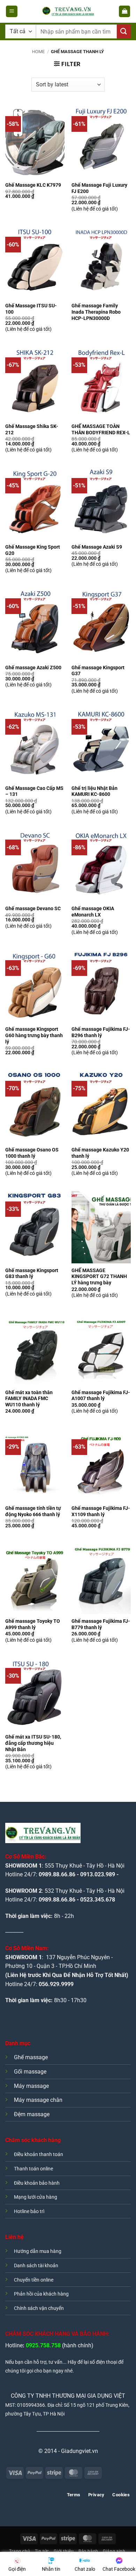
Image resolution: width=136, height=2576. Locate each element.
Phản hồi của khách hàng (41, 2294)
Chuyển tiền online (34, 2280)
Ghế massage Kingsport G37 (98, 671)
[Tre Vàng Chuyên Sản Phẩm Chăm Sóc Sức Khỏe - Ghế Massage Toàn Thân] (68, 12)
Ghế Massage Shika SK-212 (32, 429)
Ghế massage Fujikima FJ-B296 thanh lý (101, 1032)
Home (38, 52)
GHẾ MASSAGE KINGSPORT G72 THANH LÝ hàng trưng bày (99, 1276)
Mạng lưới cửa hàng (36, 2197)
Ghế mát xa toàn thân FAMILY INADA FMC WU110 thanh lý (29, 1398)
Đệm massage (32, 2114)
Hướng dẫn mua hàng (38, 2251)
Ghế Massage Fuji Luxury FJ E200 (99, 188)
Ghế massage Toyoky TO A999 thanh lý (33, 1624)
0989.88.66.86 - (59, 1900)
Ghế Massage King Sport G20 (33, 550)
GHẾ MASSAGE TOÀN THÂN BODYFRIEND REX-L (101, 429)
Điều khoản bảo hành (37, 2183)
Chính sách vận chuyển (39, 2308)
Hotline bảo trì (29, 2211)
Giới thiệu (64, 2551)
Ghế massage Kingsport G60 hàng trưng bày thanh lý (34, 1035)
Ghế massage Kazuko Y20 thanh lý (100, 1153)
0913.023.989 (98, 1874)
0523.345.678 (98, 1900)
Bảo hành (88, 2551)
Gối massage (30, 2072)
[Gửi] (124, 31)
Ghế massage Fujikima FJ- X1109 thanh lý (101, 1511)
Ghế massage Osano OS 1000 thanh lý (32, 1153)
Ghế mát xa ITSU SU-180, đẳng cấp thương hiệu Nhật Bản (33, 1743)
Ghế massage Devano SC (33, 908)
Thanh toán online (33, 2169)
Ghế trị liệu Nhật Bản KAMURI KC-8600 (95, 791)
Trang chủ (20, 2551)
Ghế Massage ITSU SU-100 (31, 309)
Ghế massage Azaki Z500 (33, 668)
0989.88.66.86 (57, 1874)
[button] (12, 11)
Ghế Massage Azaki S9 (97, 547)
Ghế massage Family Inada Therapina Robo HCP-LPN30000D (96, 312)
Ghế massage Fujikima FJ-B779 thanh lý (101, 1624)
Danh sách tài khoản (36, 2266)
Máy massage (31, 2086)
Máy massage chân (38, 2100)
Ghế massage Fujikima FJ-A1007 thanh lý (101, 1396)
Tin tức (42, 2551)
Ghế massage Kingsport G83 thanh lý (32, 1273)
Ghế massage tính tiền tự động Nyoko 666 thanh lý (33, 1511)
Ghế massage (31, 2057)
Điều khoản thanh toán (39, 2154)
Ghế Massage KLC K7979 (33, 185)
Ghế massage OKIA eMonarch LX (93, 912)
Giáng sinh (114, 2551)
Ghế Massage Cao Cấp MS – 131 (34, 791)
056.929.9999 (56, 1984)
